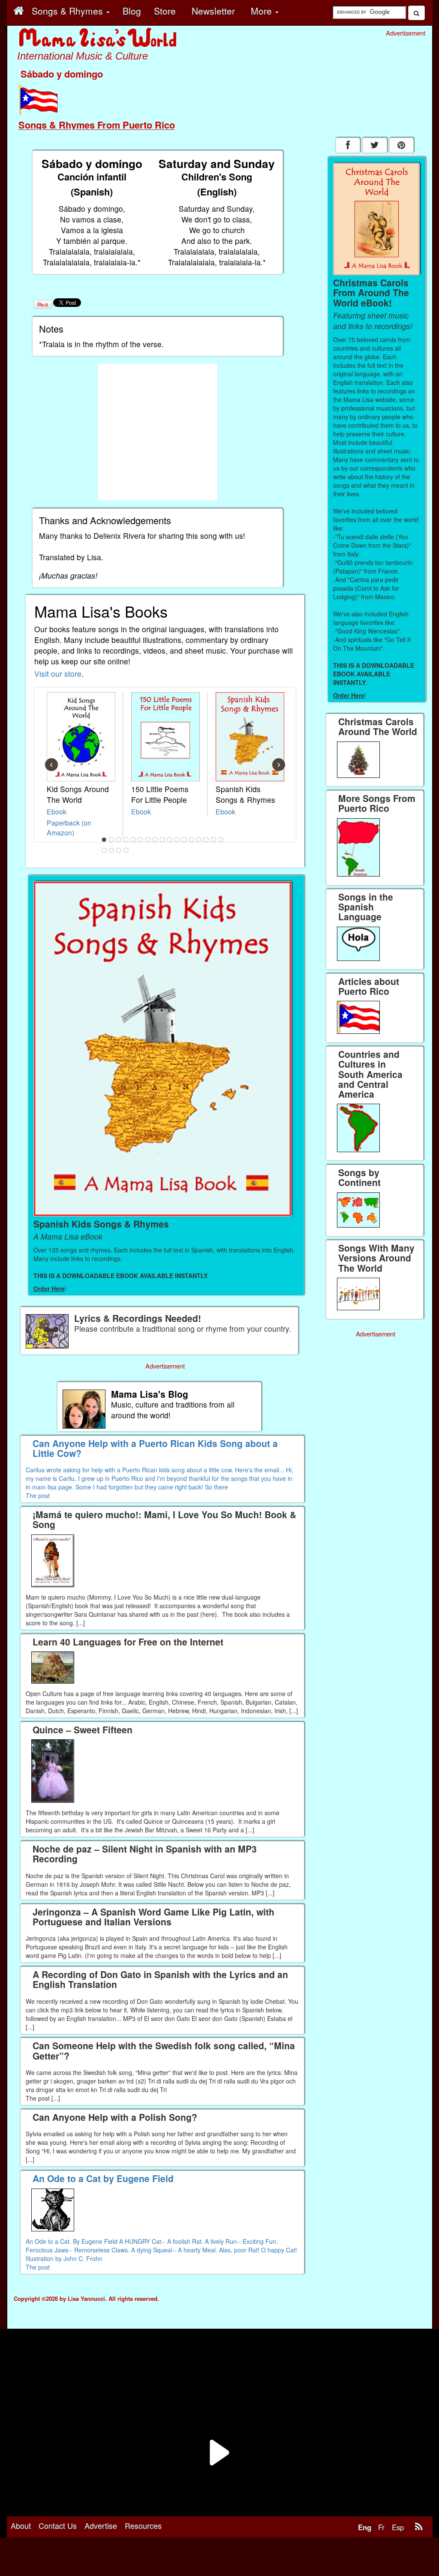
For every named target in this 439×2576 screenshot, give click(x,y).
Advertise (101, 2525)
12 (184, 840)
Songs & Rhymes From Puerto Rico (97, 125)
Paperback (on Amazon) (69, 827)
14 (199, 840)
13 (192, 840)
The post (38, 1495)
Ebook (57, 811)
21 (126, 850)
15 (206, 840)
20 (119, 850)
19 (111, 850)
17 (221, 840)
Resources (143, 2525)
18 (104, 850)
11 (177, 840)
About (21, 2525)
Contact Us (58, 2525)
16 (213, 840)
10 (170, 840)
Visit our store (58, 674)
